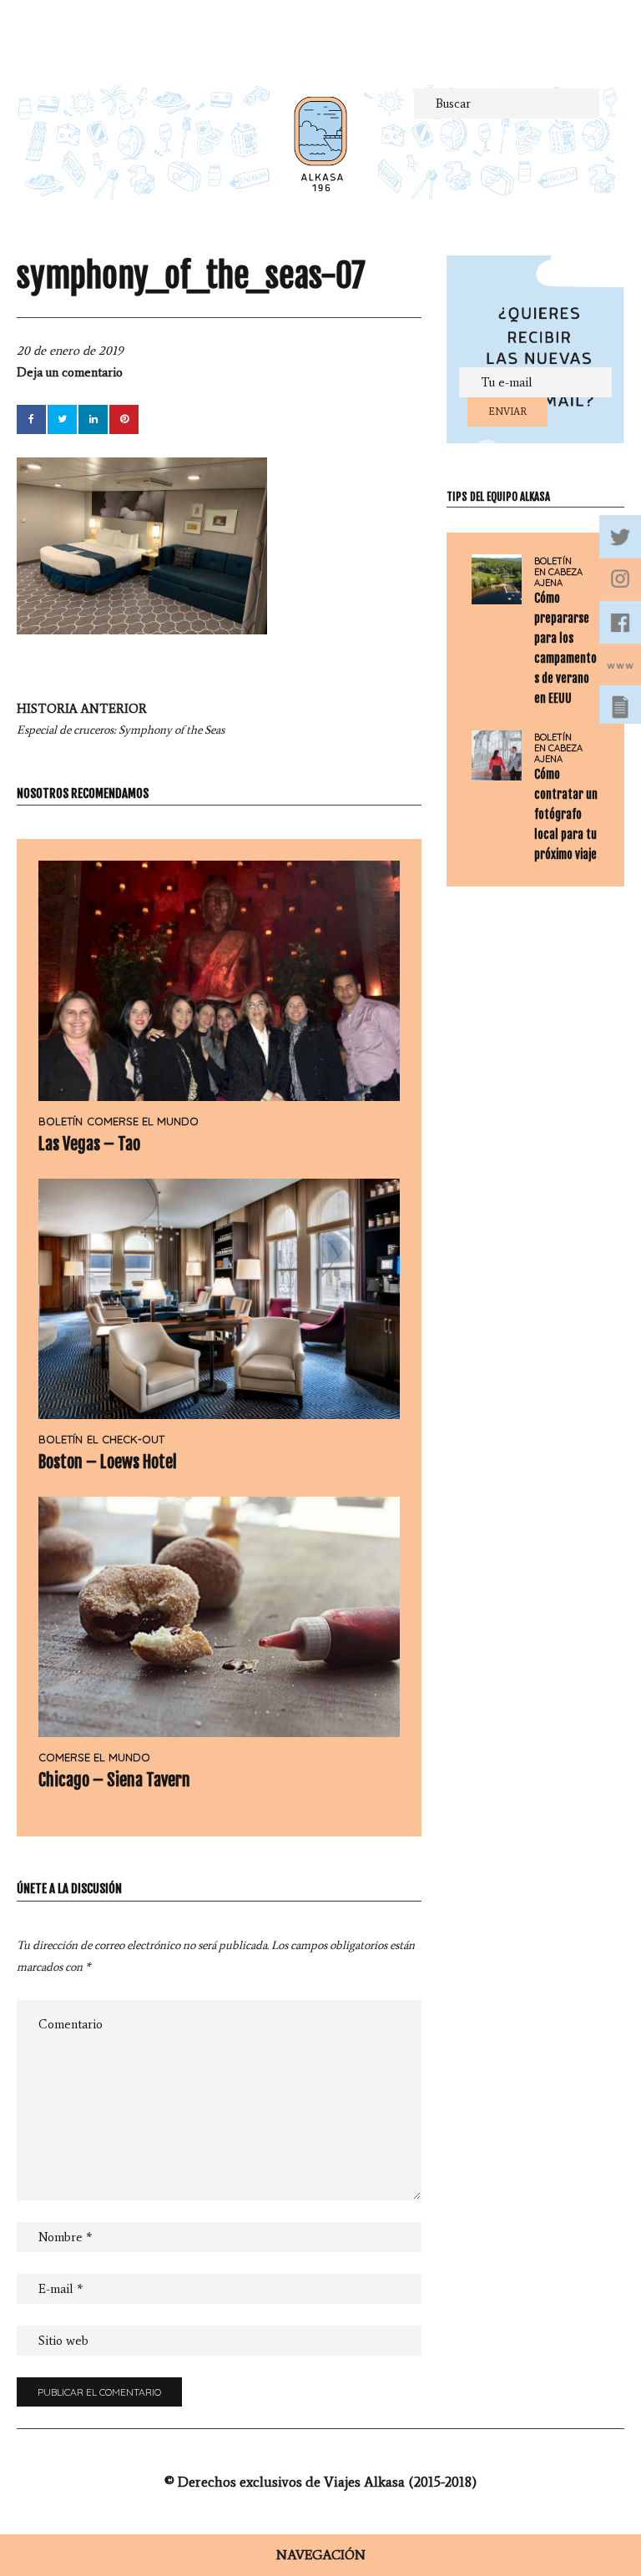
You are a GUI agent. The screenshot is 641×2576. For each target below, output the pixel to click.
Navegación (321, 2555)
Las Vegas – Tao (89, 1144)
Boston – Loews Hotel (108, 1462)
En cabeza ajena (558, 578)
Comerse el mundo (143, 1121)
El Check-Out (126, 1439)
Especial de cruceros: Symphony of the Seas (121, 719)
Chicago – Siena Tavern (114, 1780)
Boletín (61, 1121)
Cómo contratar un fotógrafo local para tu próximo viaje (566, 814)
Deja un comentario (70, 372)
